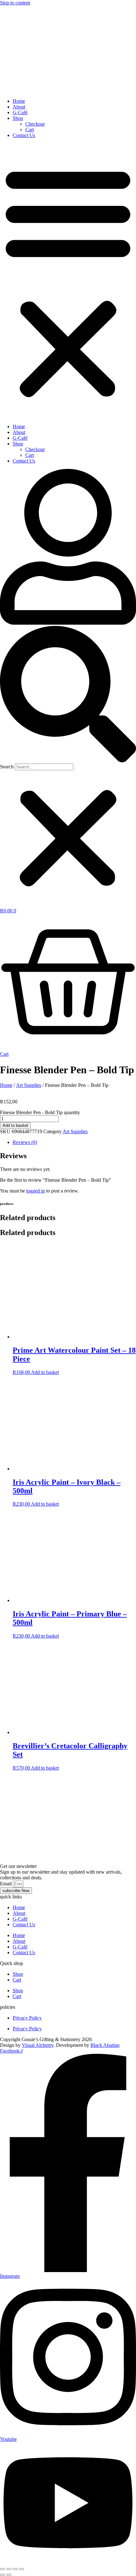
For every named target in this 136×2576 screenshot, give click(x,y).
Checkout (35, 124)
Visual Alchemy (38, 2045)
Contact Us (24, 135)
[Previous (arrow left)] (3, 2575)
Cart (30, 130)
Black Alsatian (105, 2045)
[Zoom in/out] (3, 2569)
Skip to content (15, 3)
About (19, 107)
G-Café (20, 112)
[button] (68, 281)
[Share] (15, 2569)
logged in (36, 1191)
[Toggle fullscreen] (9, 2569)
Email (6, 1884)
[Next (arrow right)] (9, 2575)
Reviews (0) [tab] (25, 1142)
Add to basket (15, 1125)
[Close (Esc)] (22, 2569)
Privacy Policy (27, 2018)
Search (7, 767)
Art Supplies (29, 1085)
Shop (18, 118)
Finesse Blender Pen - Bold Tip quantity (40, 1112)
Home (19, 101)
